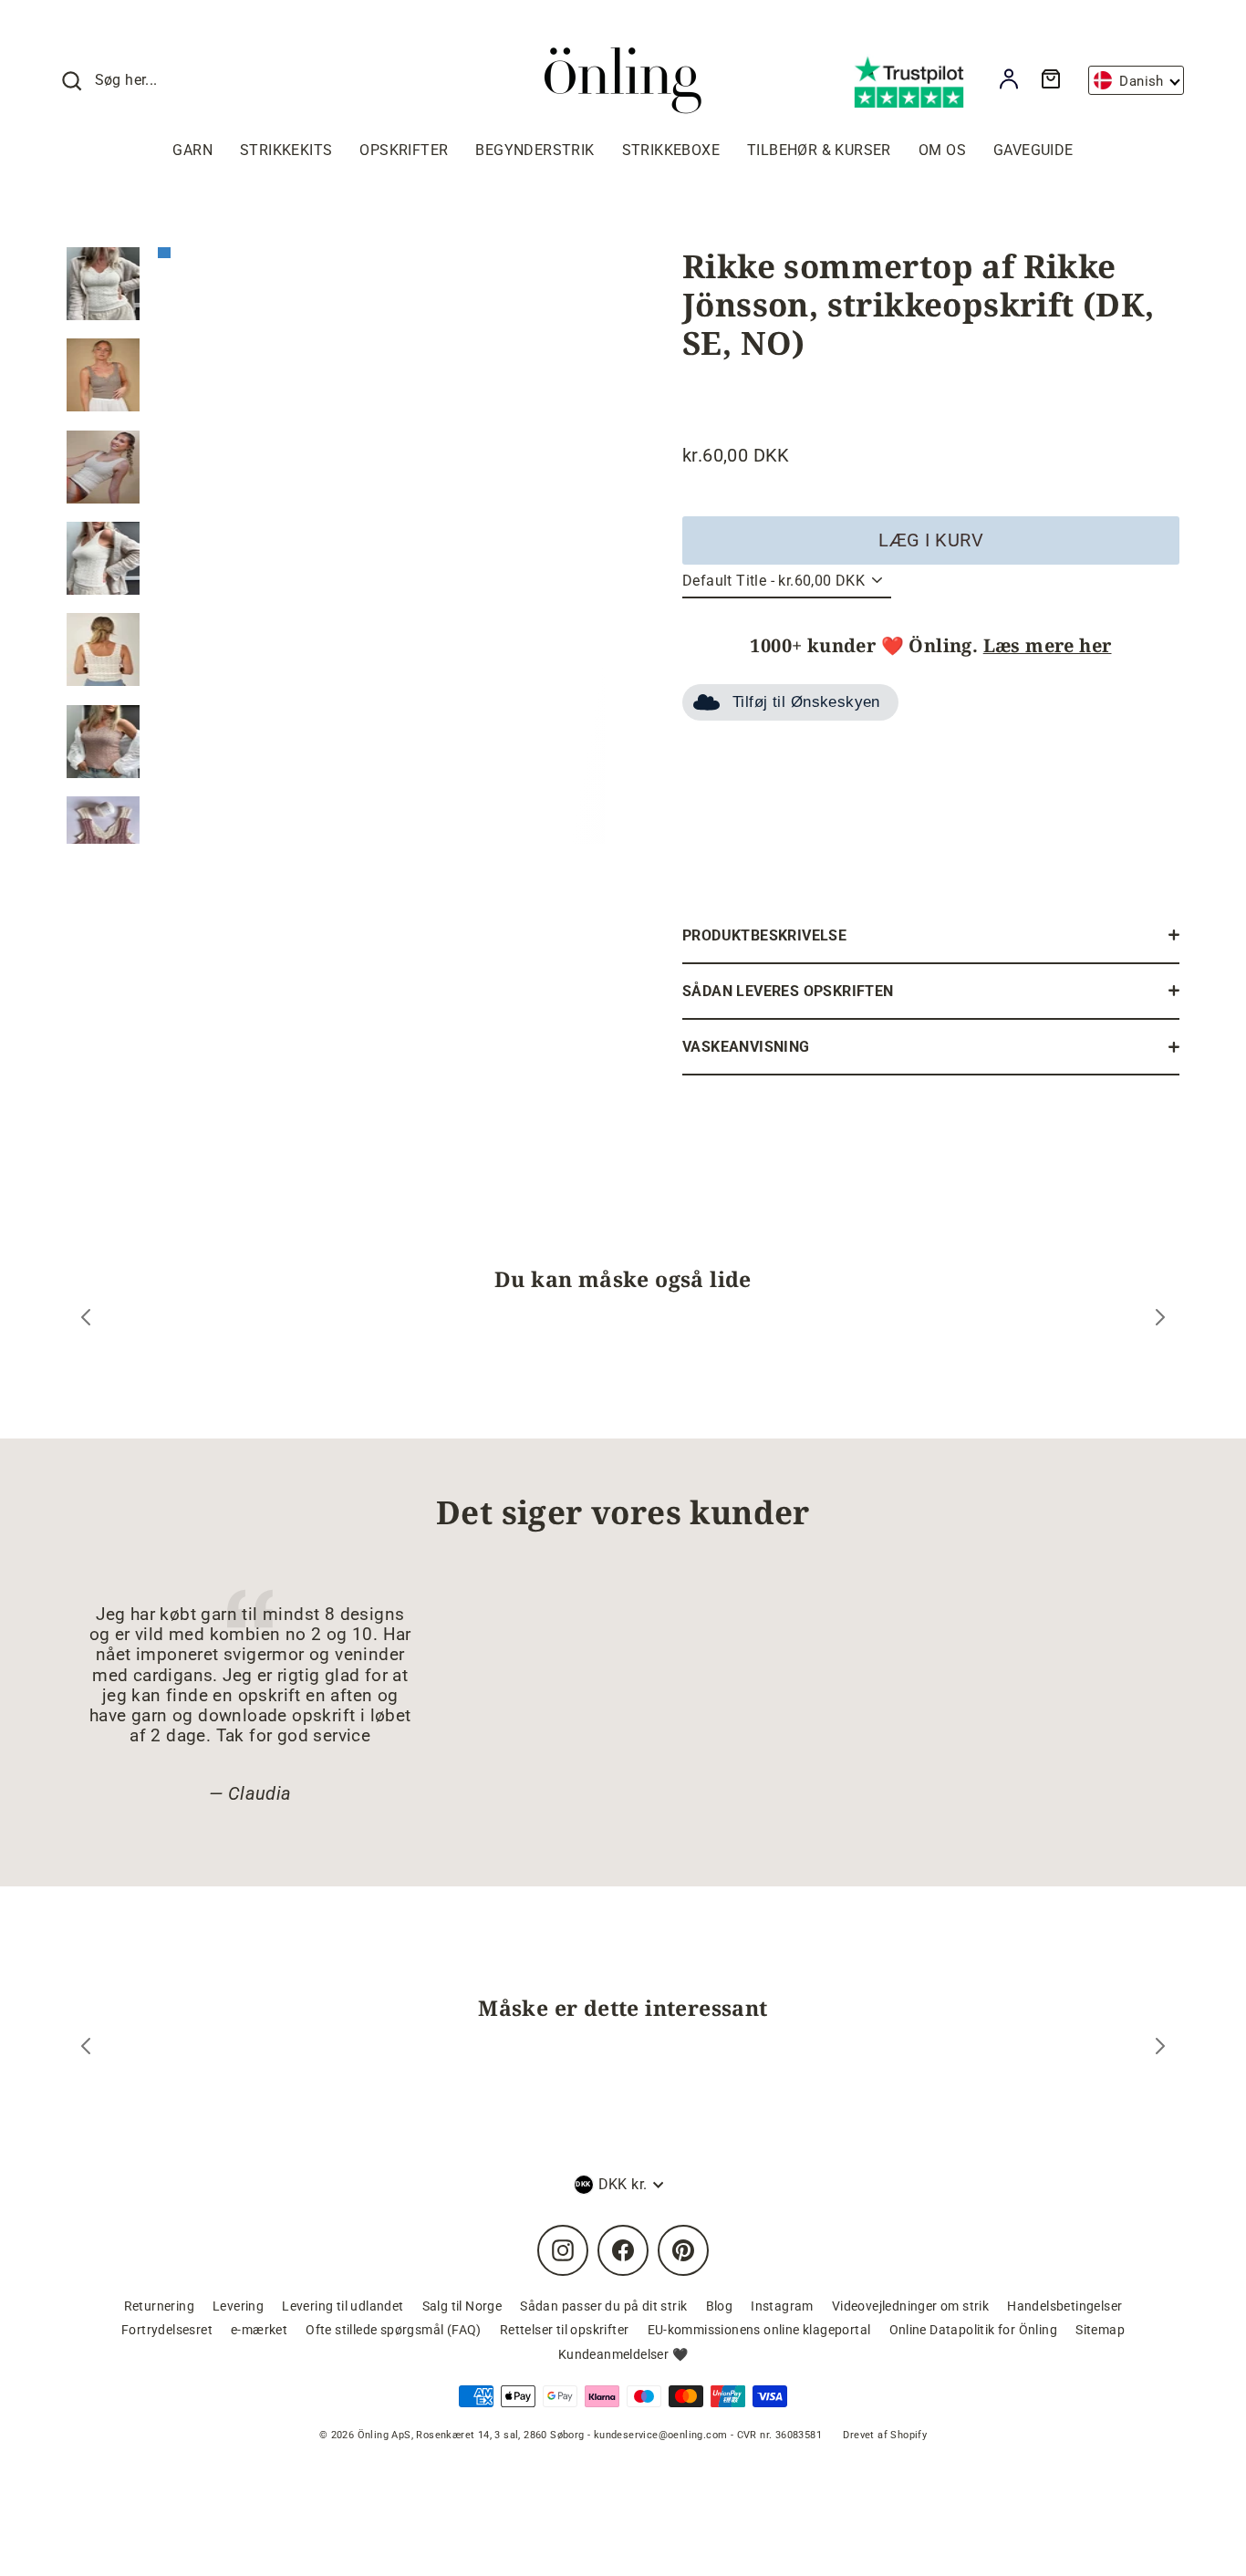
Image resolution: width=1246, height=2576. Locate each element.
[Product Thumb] (103, 284)
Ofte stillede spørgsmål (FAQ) (394, 2330)
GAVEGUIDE (1033, 150)
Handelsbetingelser (1064, 2306)
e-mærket (259, 2330)
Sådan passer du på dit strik (603, 2306)
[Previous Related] (86, 2048)
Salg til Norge (462, 2306)
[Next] (1160, 1319)
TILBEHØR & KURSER (819, 150)
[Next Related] (1160, 2048)
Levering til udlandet (343, 2306)
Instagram (782, 2306)
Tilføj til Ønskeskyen (806, 702)
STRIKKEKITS (286, 150)
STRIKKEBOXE (671, 150)
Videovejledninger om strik (910, 2306)
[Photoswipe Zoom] (381, 540)
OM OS (942, 150)
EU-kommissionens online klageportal (759, 2330)
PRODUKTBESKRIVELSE (764, 935)
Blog (720, 2306)
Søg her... (126, 80)
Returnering (159, 2306)
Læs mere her (1048, 645)
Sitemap (1100, 2330)
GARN (192, 150)
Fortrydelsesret (167, 2330)
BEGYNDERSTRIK (535, 150)
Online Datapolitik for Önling (974, 2330)
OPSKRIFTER (404, 150)
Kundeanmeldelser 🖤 (623, 2354)
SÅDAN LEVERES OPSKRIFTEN (788, 991)
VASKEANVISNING (746, 1047)
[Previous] (86, 1319)
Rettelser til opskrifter (565, 2330)
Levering (238, 2306)
